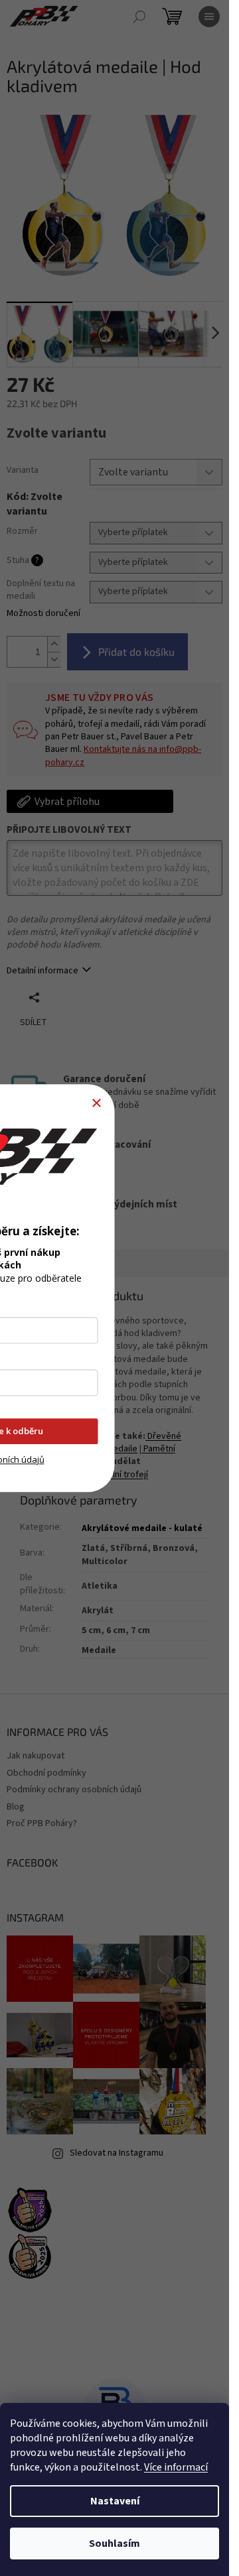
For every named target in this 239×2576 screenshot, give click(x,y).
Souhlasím (115, 2544)
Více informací (176, 2467)
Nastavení (115, 2501)
